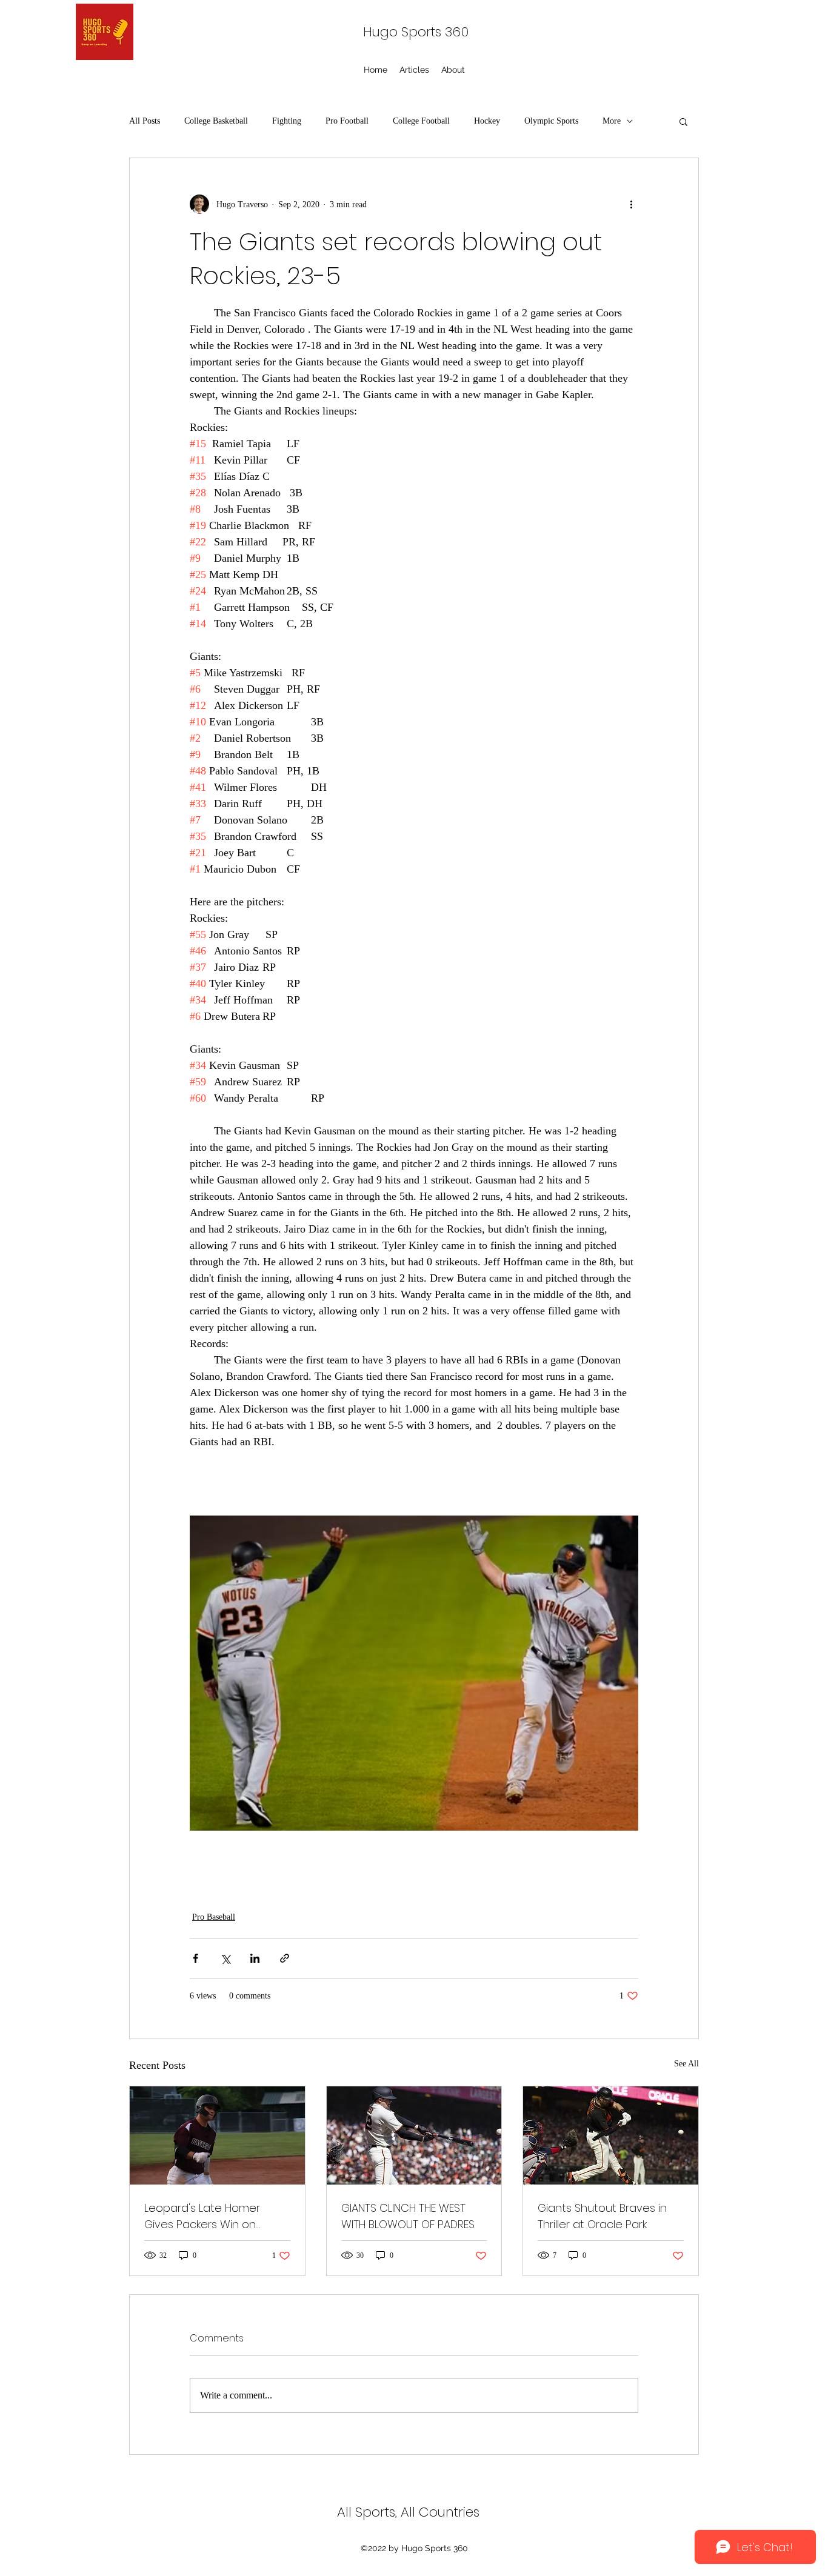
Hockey (487, 121)
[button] (683, 121)
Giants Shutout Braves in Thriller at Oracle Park (602, 2216)
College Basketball (216, 121)
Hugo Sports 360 (416, 32)
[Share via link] (285, 1958)
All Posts (145, 121)
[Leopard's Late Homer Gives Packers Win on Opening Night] (217, 2135)
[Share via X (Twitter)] (225, 1958)
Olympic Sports (551, 121)
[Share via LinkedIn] (255, 1958)
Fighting (287, 121)
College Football (421, 121)
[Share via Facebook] (195, 1958)
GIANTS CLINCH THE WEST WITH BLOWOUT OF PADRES (408, 2216)
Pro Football (347, 121)
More (612, 121)
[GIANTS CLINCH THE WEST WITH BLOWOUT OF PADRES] (414, 2135)
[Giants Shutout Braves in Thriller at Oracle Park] (611, 2135)
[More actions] (631, 204)
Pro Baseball (214, 1917)
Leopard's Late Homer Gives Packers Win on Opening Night (202, 2216)
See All (686, 2064)
